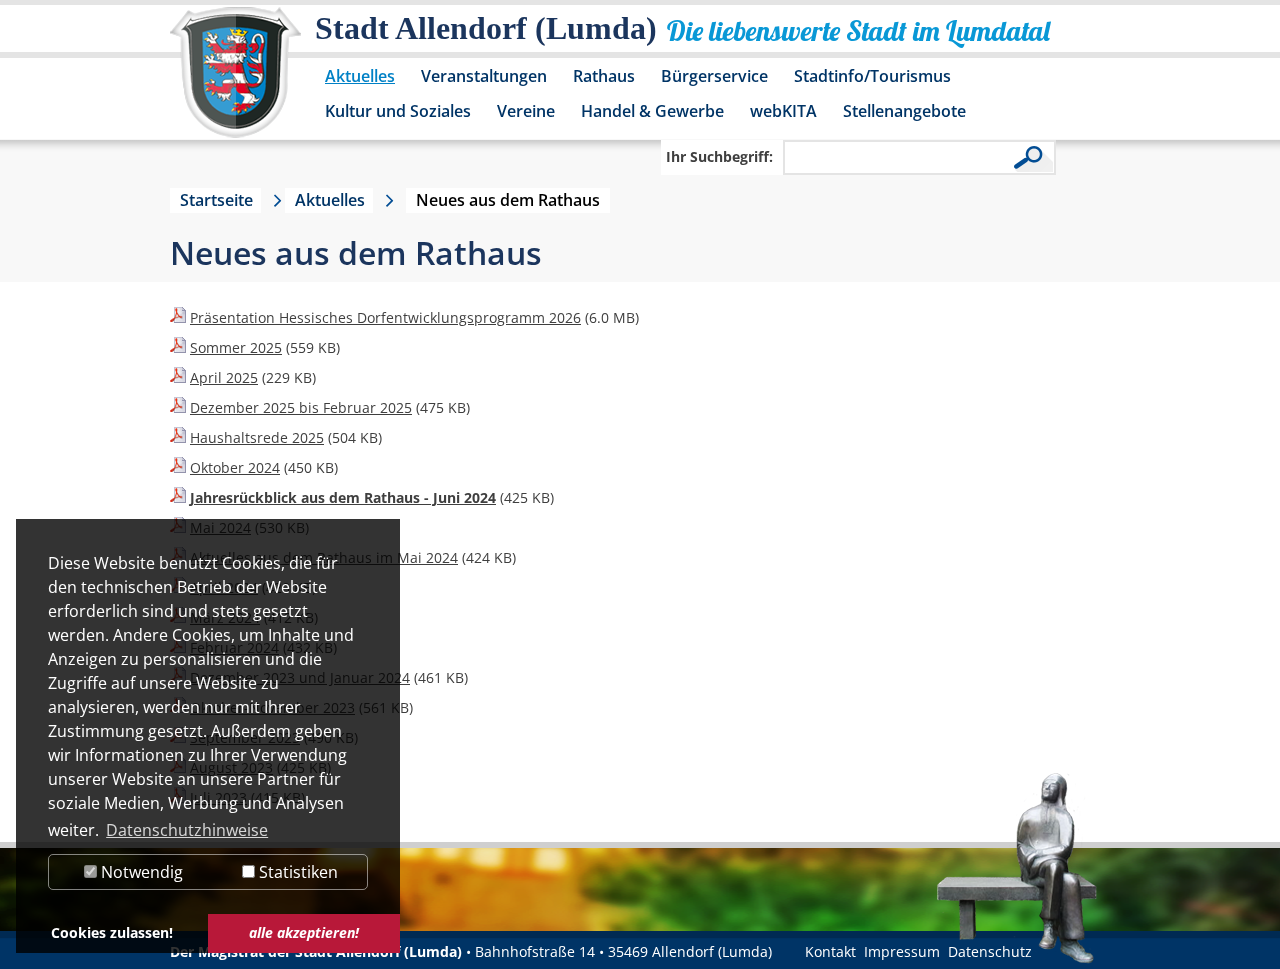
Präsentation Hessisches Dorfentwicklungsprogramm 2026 (385, 317)
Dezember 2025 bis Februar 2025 (301, 407)
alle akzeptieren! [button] (304, 932)
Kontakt (830, 951)
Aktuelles (360, 76)
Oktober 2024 (235, 467)
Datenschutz (990, 951)
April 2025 (224, 377)
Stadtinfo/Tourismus (872, 76)
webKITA (783, 111)
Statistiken (296, 872)
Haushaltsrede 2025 (257, 437)
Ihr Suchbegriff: (719, 156)
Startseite (216, 200)
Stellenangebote (904, 111)
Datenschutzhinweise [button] (187, 830)
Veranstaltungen (484, 76)
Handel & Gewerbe (652, 111)
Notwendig (140, 872)
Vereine (526, 111)
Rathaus (604, 76)
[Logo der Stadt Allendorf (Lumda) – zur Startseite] (235, 82)
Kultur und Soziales (398, 111)
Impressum (902, 951)
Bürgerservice (714, 76)
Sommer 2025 (236, 347)
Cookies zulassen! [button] (112, 932)
